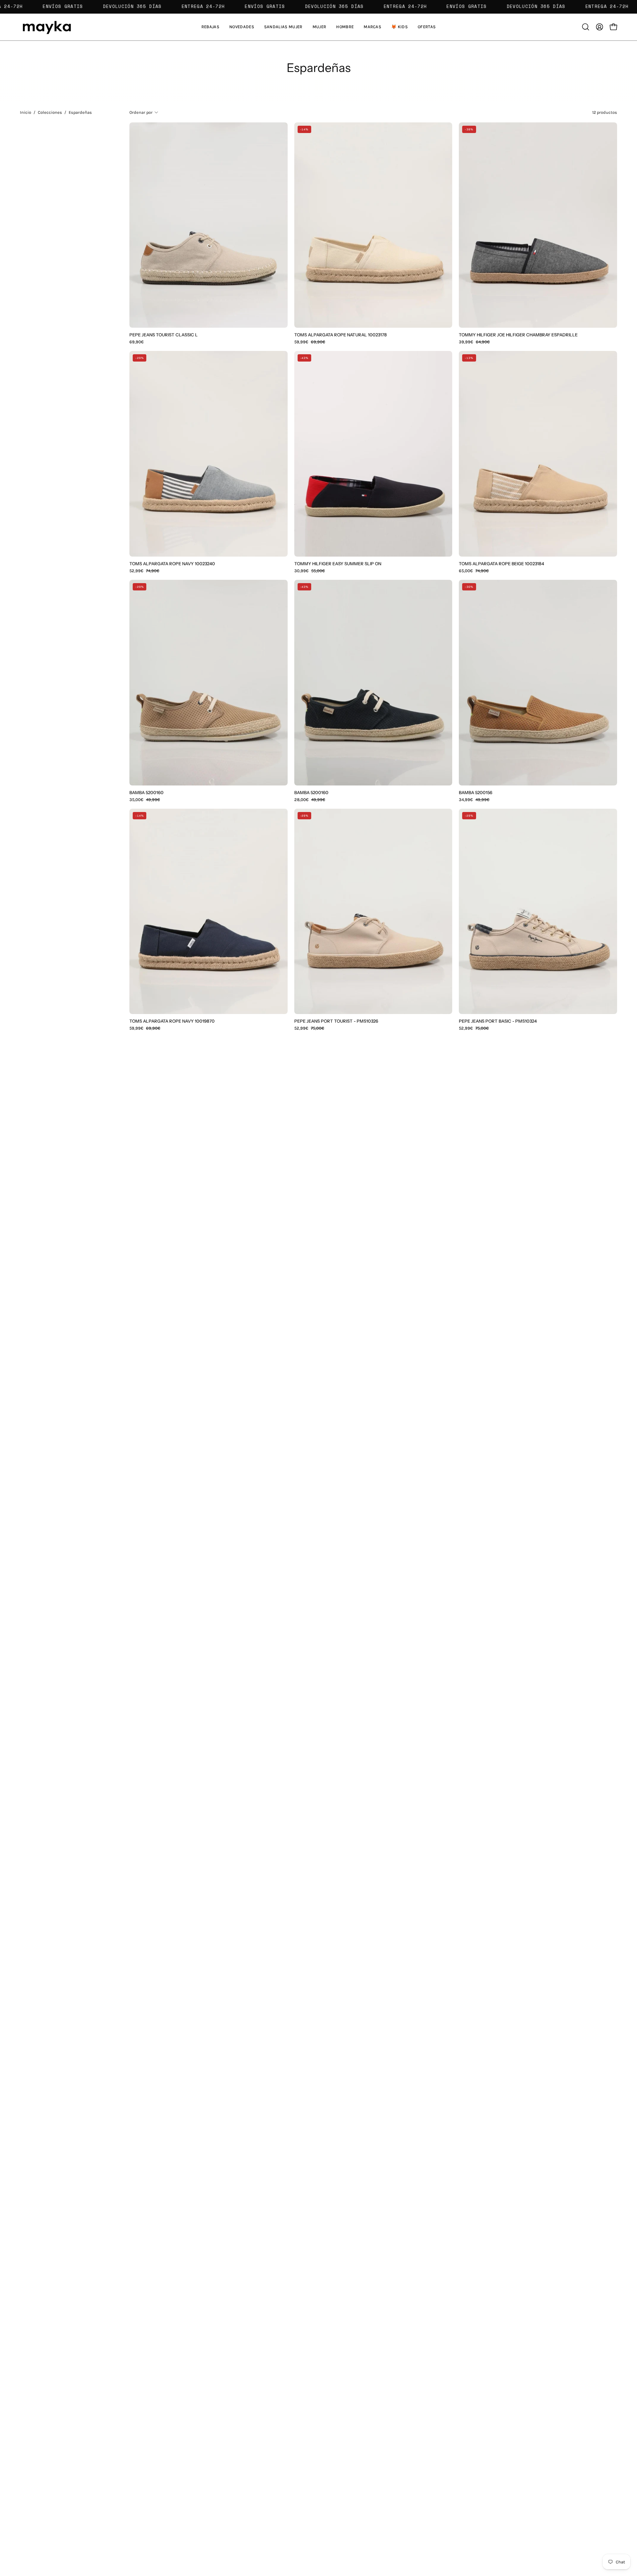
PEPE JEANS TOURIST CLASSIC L (164, 335)
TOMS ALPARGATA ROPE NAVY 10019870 (172, 1021)
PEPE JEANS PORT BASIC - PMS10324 (498, 1021)
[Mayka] (46, 27)
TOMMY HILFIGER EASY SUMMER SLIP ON (338, 564)
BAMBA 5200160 (146, 793)
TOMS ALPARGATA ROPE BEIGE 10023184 (501, 564)
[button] (283, 27)
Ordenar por (141, 112)
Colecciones (50, 112)
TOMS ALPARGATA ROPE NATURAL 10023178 (341, 335)
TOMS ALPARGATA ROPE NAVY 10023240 (172, 564)
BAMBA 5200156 (476, 793)
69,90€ (137, 342)
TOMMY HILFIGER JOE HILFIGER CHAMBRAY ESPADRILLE (518, 335)
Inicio (26, 112)
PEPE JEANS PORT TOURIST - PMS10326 (336, 1021)
